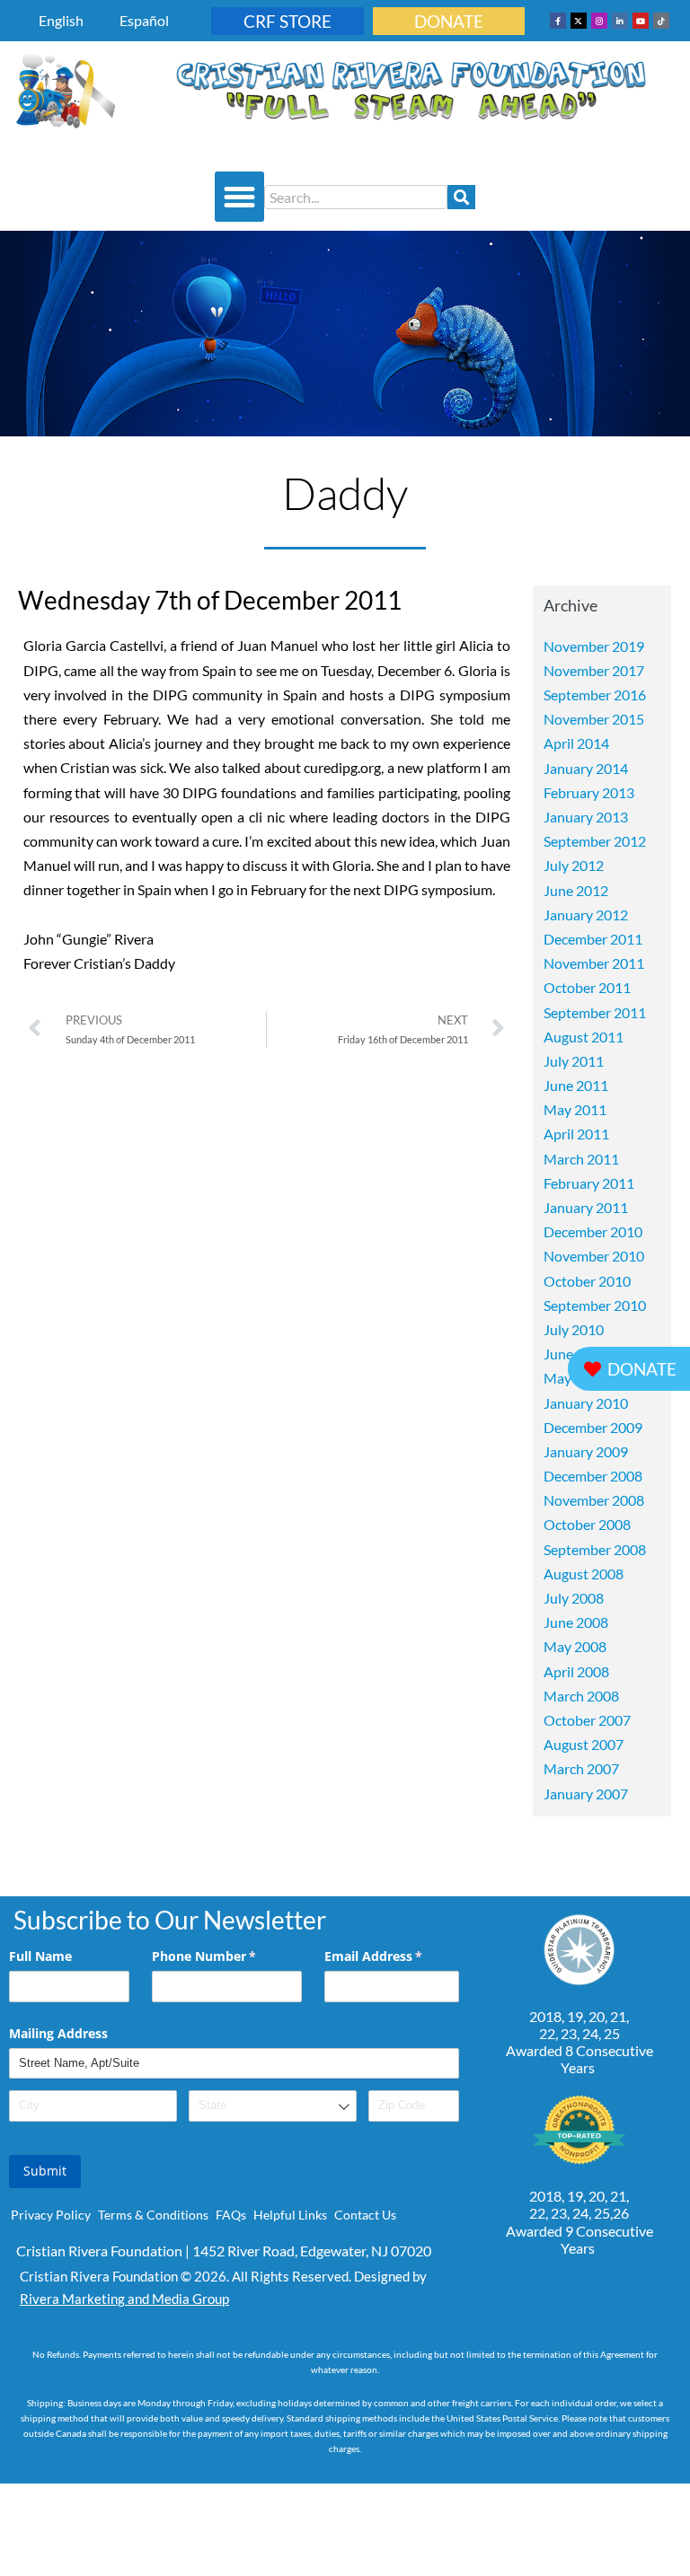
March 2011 (581, 1159)
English (61, 20)
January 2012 (586, 914)
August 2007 (584, 1744)
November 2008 (594, 1500)
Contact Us (365, 2215)
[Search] (461, 197)
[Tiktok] (661, 21)
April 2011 (576, 1134)
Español (144, 20)
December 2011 (593, 939)
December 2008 (593, 1476)
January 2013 (586, 817)
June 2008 (576, 1622)
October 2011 (587, 987)
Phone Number (227, 1956)
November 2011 (594, 963)
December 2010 (593, 1231)
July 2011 (574, 1061)
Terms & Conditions (153, 2215)
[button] (240, 197)
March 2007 (581, 1768)
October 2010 (587, 1281)
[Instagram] (599, 21)
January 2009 (586, 1451)
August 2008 (584, 1574)
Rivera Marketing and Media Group (124, 2299)
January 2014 (586, 768)
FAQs (231, 2215)
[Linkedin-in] (620, 21)
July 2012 (574, 865)
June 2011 (576, 1085)
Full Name (40, 1956)
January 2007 (586, 1794)
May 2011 (575, 1109)
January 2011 (586, 1207)
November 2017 (594, 670)
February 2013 (589, 792)
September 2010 (595, 1305)
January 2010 (586, 1403)
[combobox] (356, 197)
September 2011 (595, 1012)
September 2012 (595, 841)
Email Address (392, 1956)
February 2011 (589, 1183)
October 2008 (587, 1524)
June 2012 (576, 890)
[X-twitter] (579, 21)
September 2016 (595, 695)
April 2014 (576, 743)
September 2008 (595, 1549)
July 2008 (574, 1598)
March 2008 (581, 1696)
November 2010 (594, 1256)
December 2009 (593, 1427)
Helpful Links (290, 2215)
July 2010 (574, 1329)
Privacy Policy (51, 2215)
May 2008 (575, 1646)
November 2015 (594, 719)
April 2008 (576, 1671)
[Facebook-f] (558, 21)
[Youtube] (641, 21)
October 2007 (587, 1720)
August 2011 (584, 1037)
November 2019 (594, 646)
